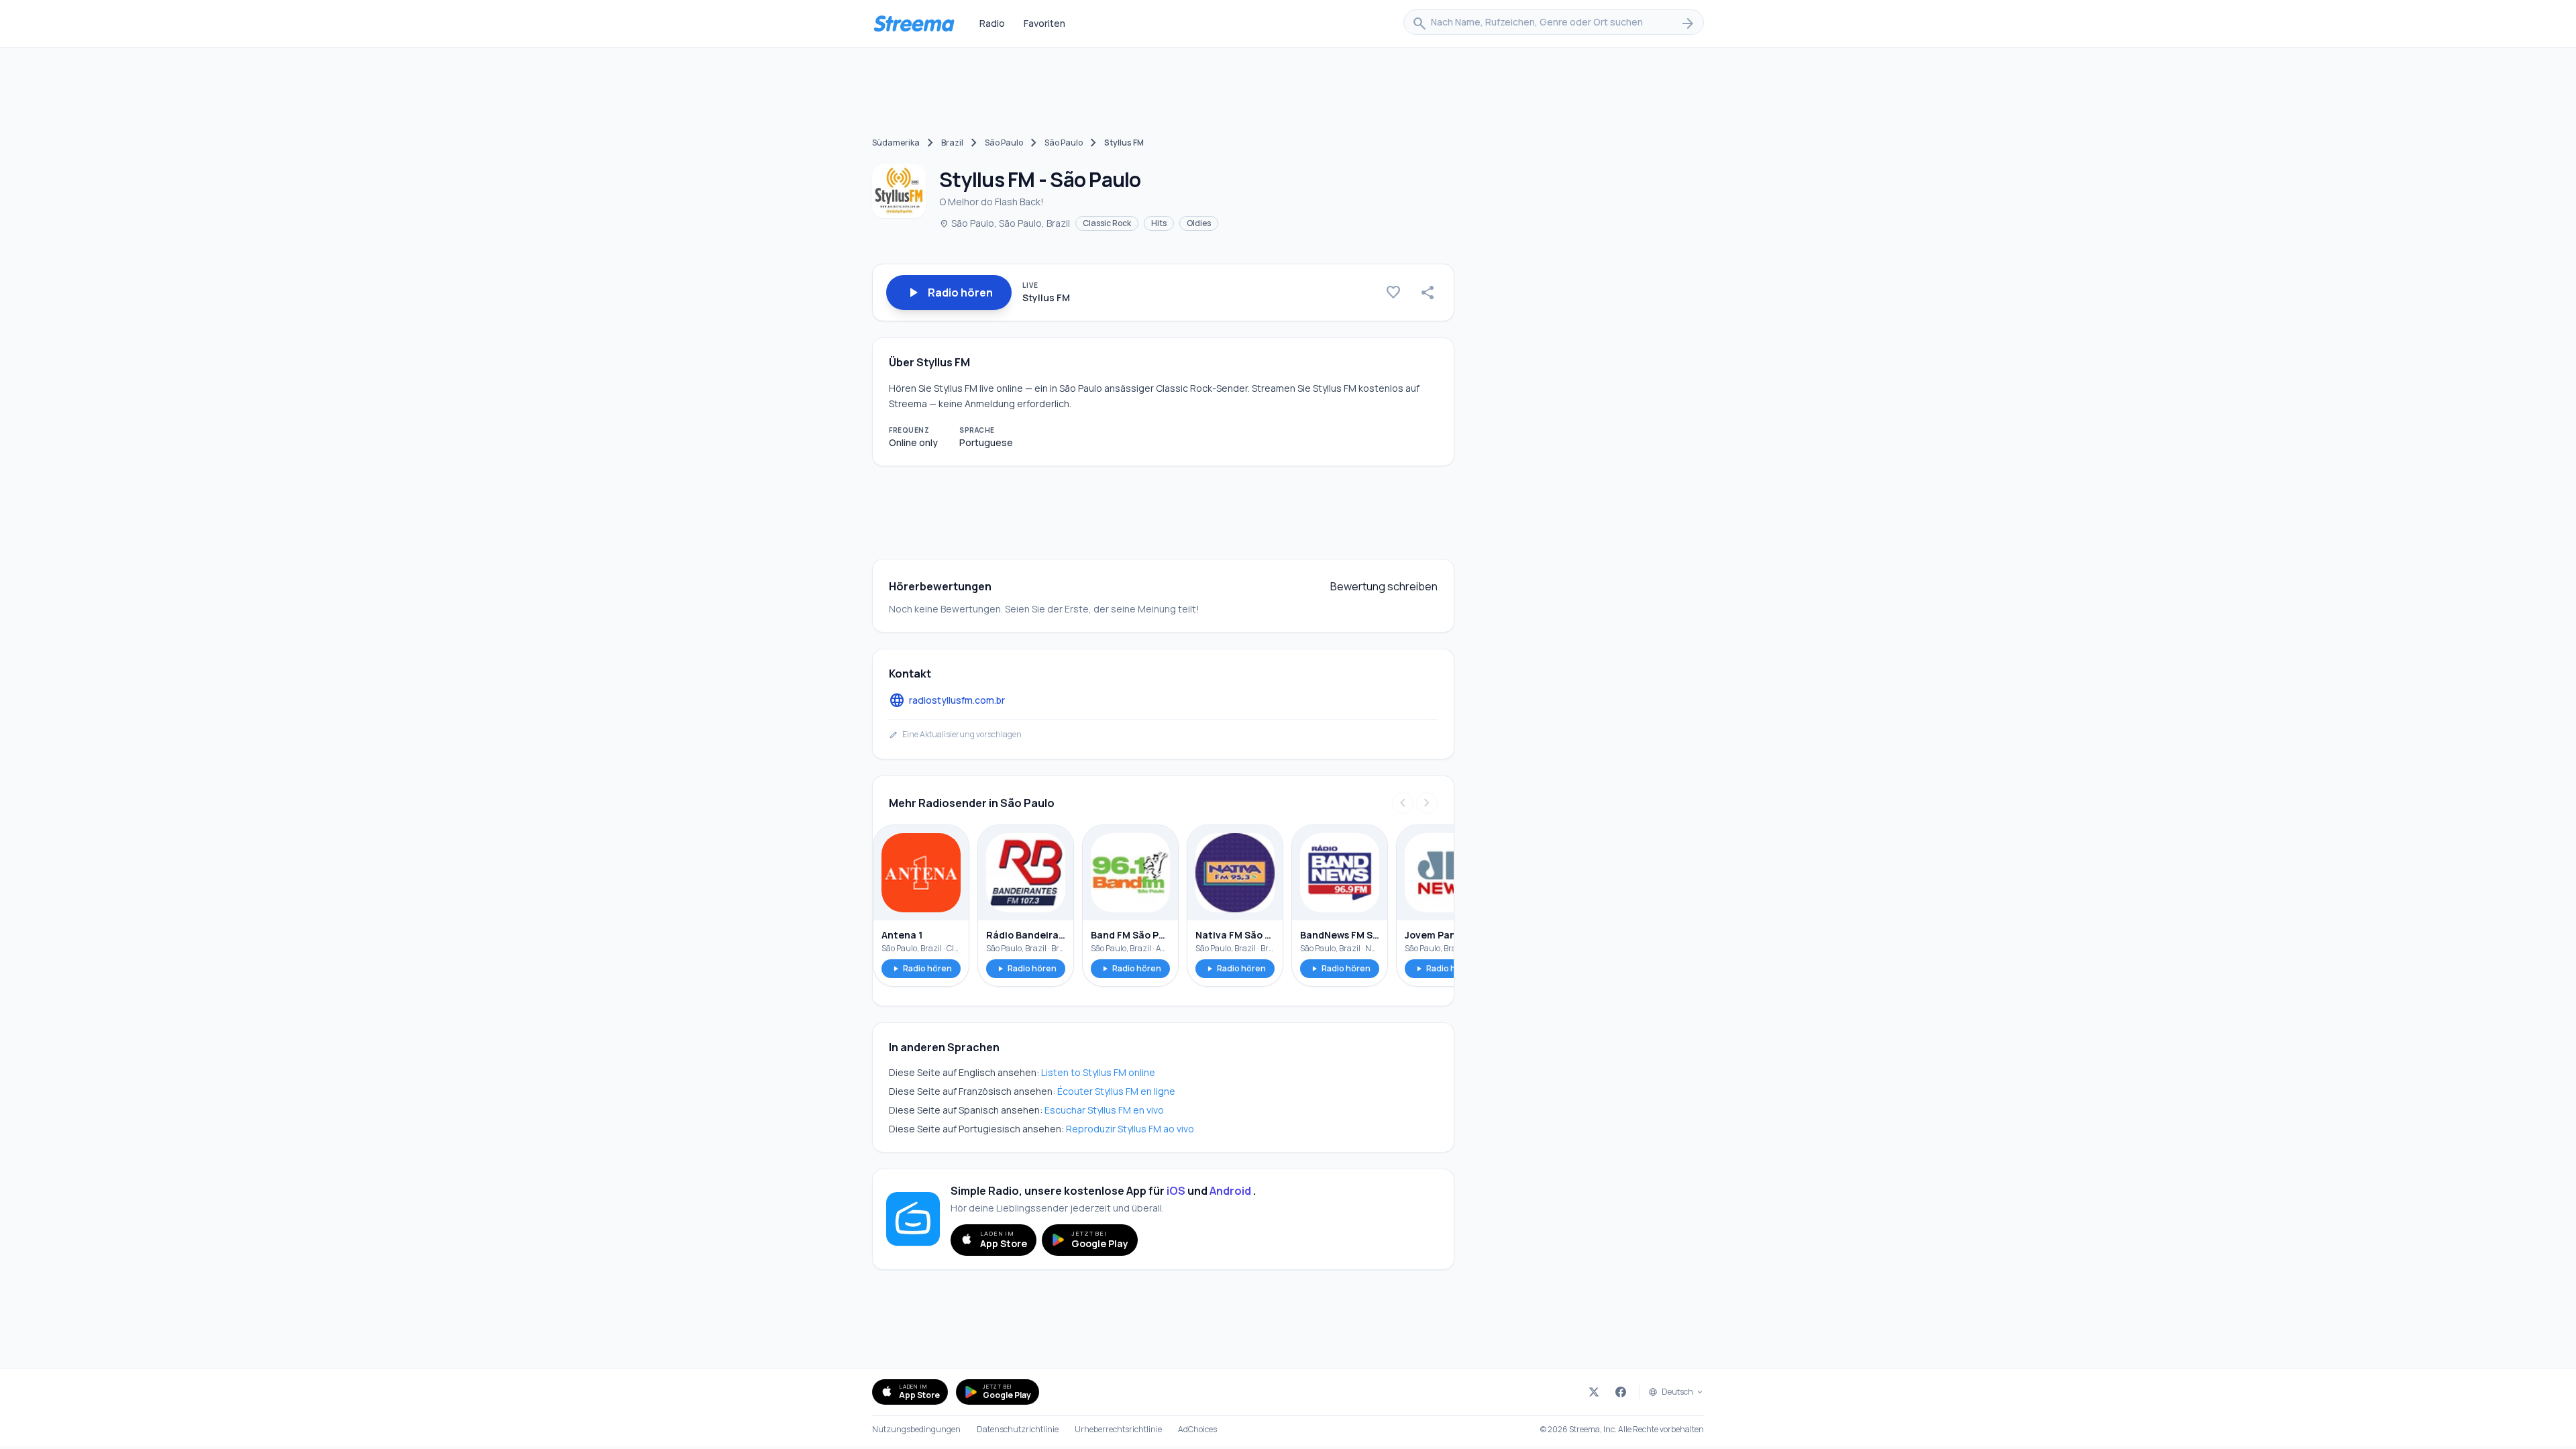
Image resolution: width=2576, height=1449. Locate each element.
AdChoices (1197, 1430)
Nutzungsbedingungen (916, 1430)
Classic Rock (1107, 223)
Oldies (1199, 223)
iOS (1176, 1191)
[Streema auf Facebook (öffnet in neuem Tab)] (1621, 1392)
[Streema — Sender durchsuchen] (914, 23)
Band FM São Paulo (1130, 935)
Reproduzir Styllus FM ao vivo (1130, 1129)
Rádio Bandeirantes (1026, 935)
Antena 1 (902, 935)
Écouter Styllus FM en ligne (1116, 1091)
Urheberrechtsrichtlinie (1118, 1430)
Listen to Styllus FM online (1098, 1072)
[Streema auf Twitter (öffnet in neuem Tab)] (1594, 1392)
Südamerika (896, 143)
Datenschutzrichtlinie (1018, 1430)
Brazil (952, 143)
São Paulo (1004, 143)
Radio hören (921, 968)
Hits (1159, 223)
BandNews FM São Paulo (1340, 935)
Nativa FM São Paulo (1235, 935)
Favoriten (1044, 23)
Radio (992, 23)
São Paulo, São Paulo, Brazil (1005, 223)
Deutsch (1677, 1392)
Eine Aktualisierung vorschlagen (955, 735)
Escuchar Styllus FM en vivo (1104, 1110)
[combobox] (1554, 23)
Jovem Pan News (1444, 935)
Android (1230, 1191)
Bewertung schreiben (1384, 586)
